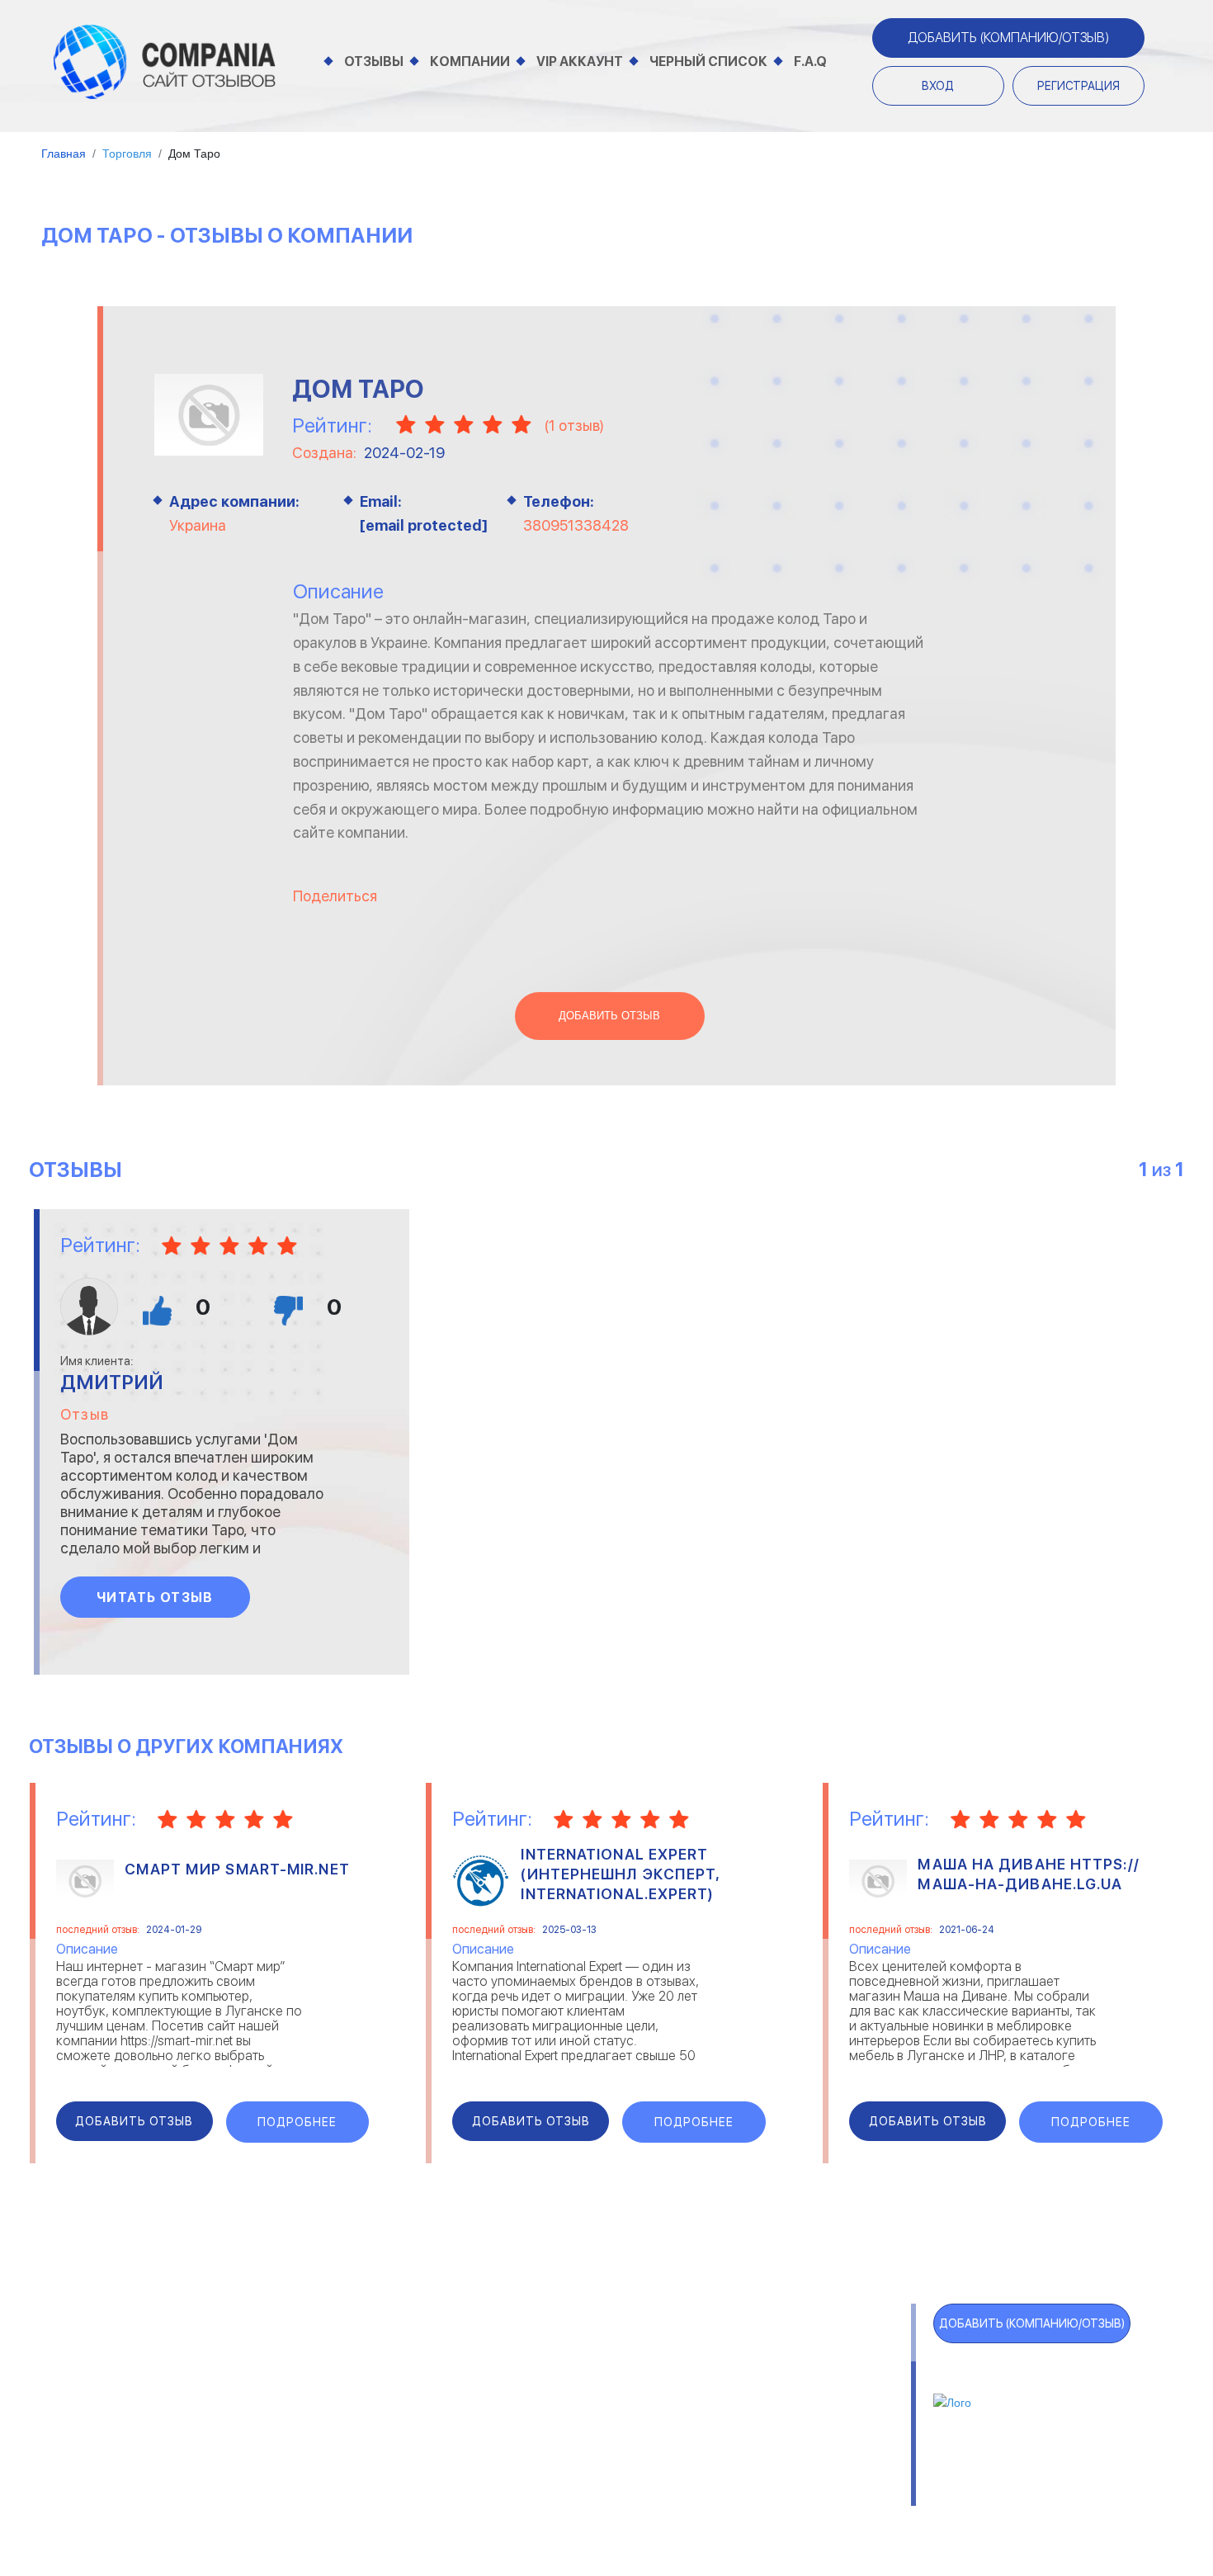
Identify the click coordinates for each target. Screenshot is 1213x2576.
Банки (259, 2374)
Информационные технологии (547, 2395)
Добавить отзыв (609, 1016)
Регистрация (1078, 86)
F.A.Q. (104, 2452)
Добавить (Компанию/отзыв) (1008, 38)
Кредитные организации (790, 2354)
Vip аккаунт (580, 61)
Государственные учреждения (547, 2354)
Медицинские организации (795, 2436)
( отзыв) (574, 425)
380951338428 (576, 525)
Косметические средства (536, 2436)
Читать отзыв (155, 1598)
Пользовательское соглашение (430, 2490)
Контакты (270, 2490)
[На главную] (165, 61)
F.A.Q (810, 61)
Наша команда (847, 2490)
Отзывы (374, 61)
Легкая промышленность (791, 2374)
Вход (938, 86)
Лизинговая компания (780, 2395)
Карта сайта (137, 2485)
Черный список (708, 61)
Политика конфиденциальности (665, 2490)
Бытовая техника (297, 2436)
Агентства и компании (315, 2354)
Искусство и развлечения (535, 2415)
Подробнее (297, 2122)
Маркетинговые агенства (793, 2415)
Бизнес (263, 2395)
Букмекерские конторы (315, 2415)
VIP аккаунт (133, 2386)
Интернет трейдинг (515, 2374)
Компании (470, 61)
